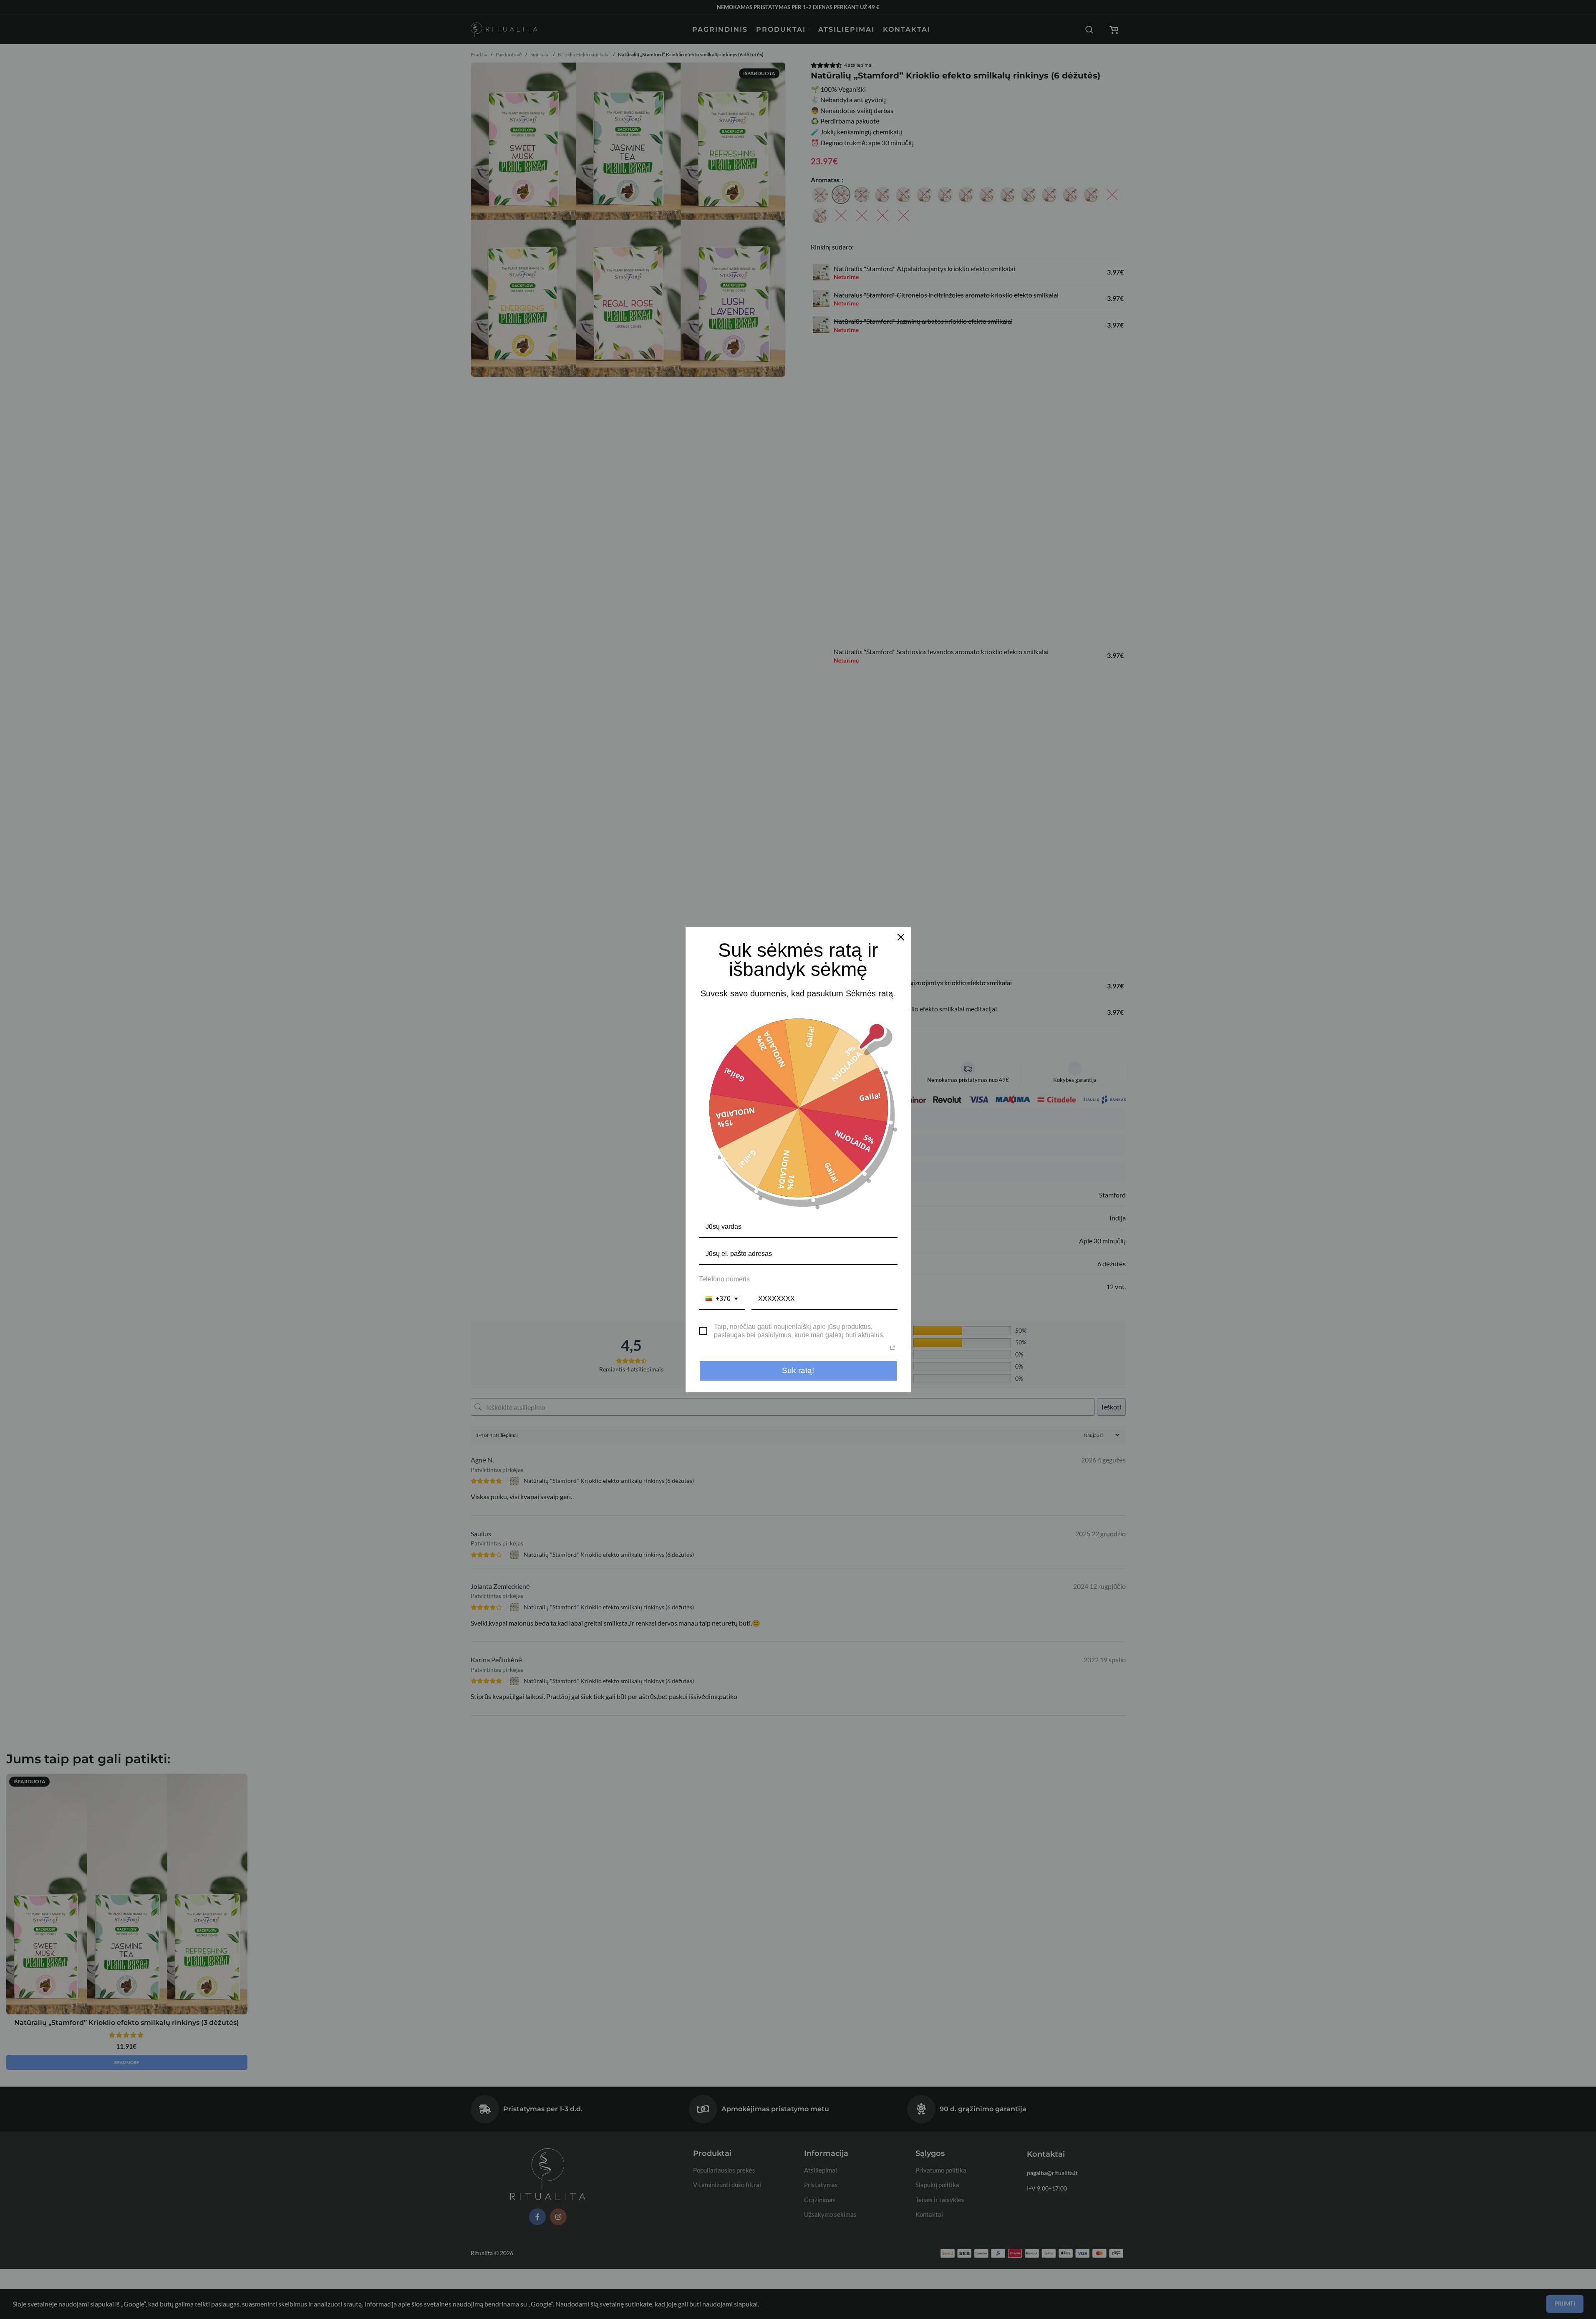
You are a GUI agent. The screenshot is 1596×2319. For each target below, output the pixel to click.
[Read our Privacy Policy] (893, 1348)
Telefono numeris (724, 1279)
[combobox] (722, 1299)
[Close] (901, 937)
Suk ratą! (798, 1370)
